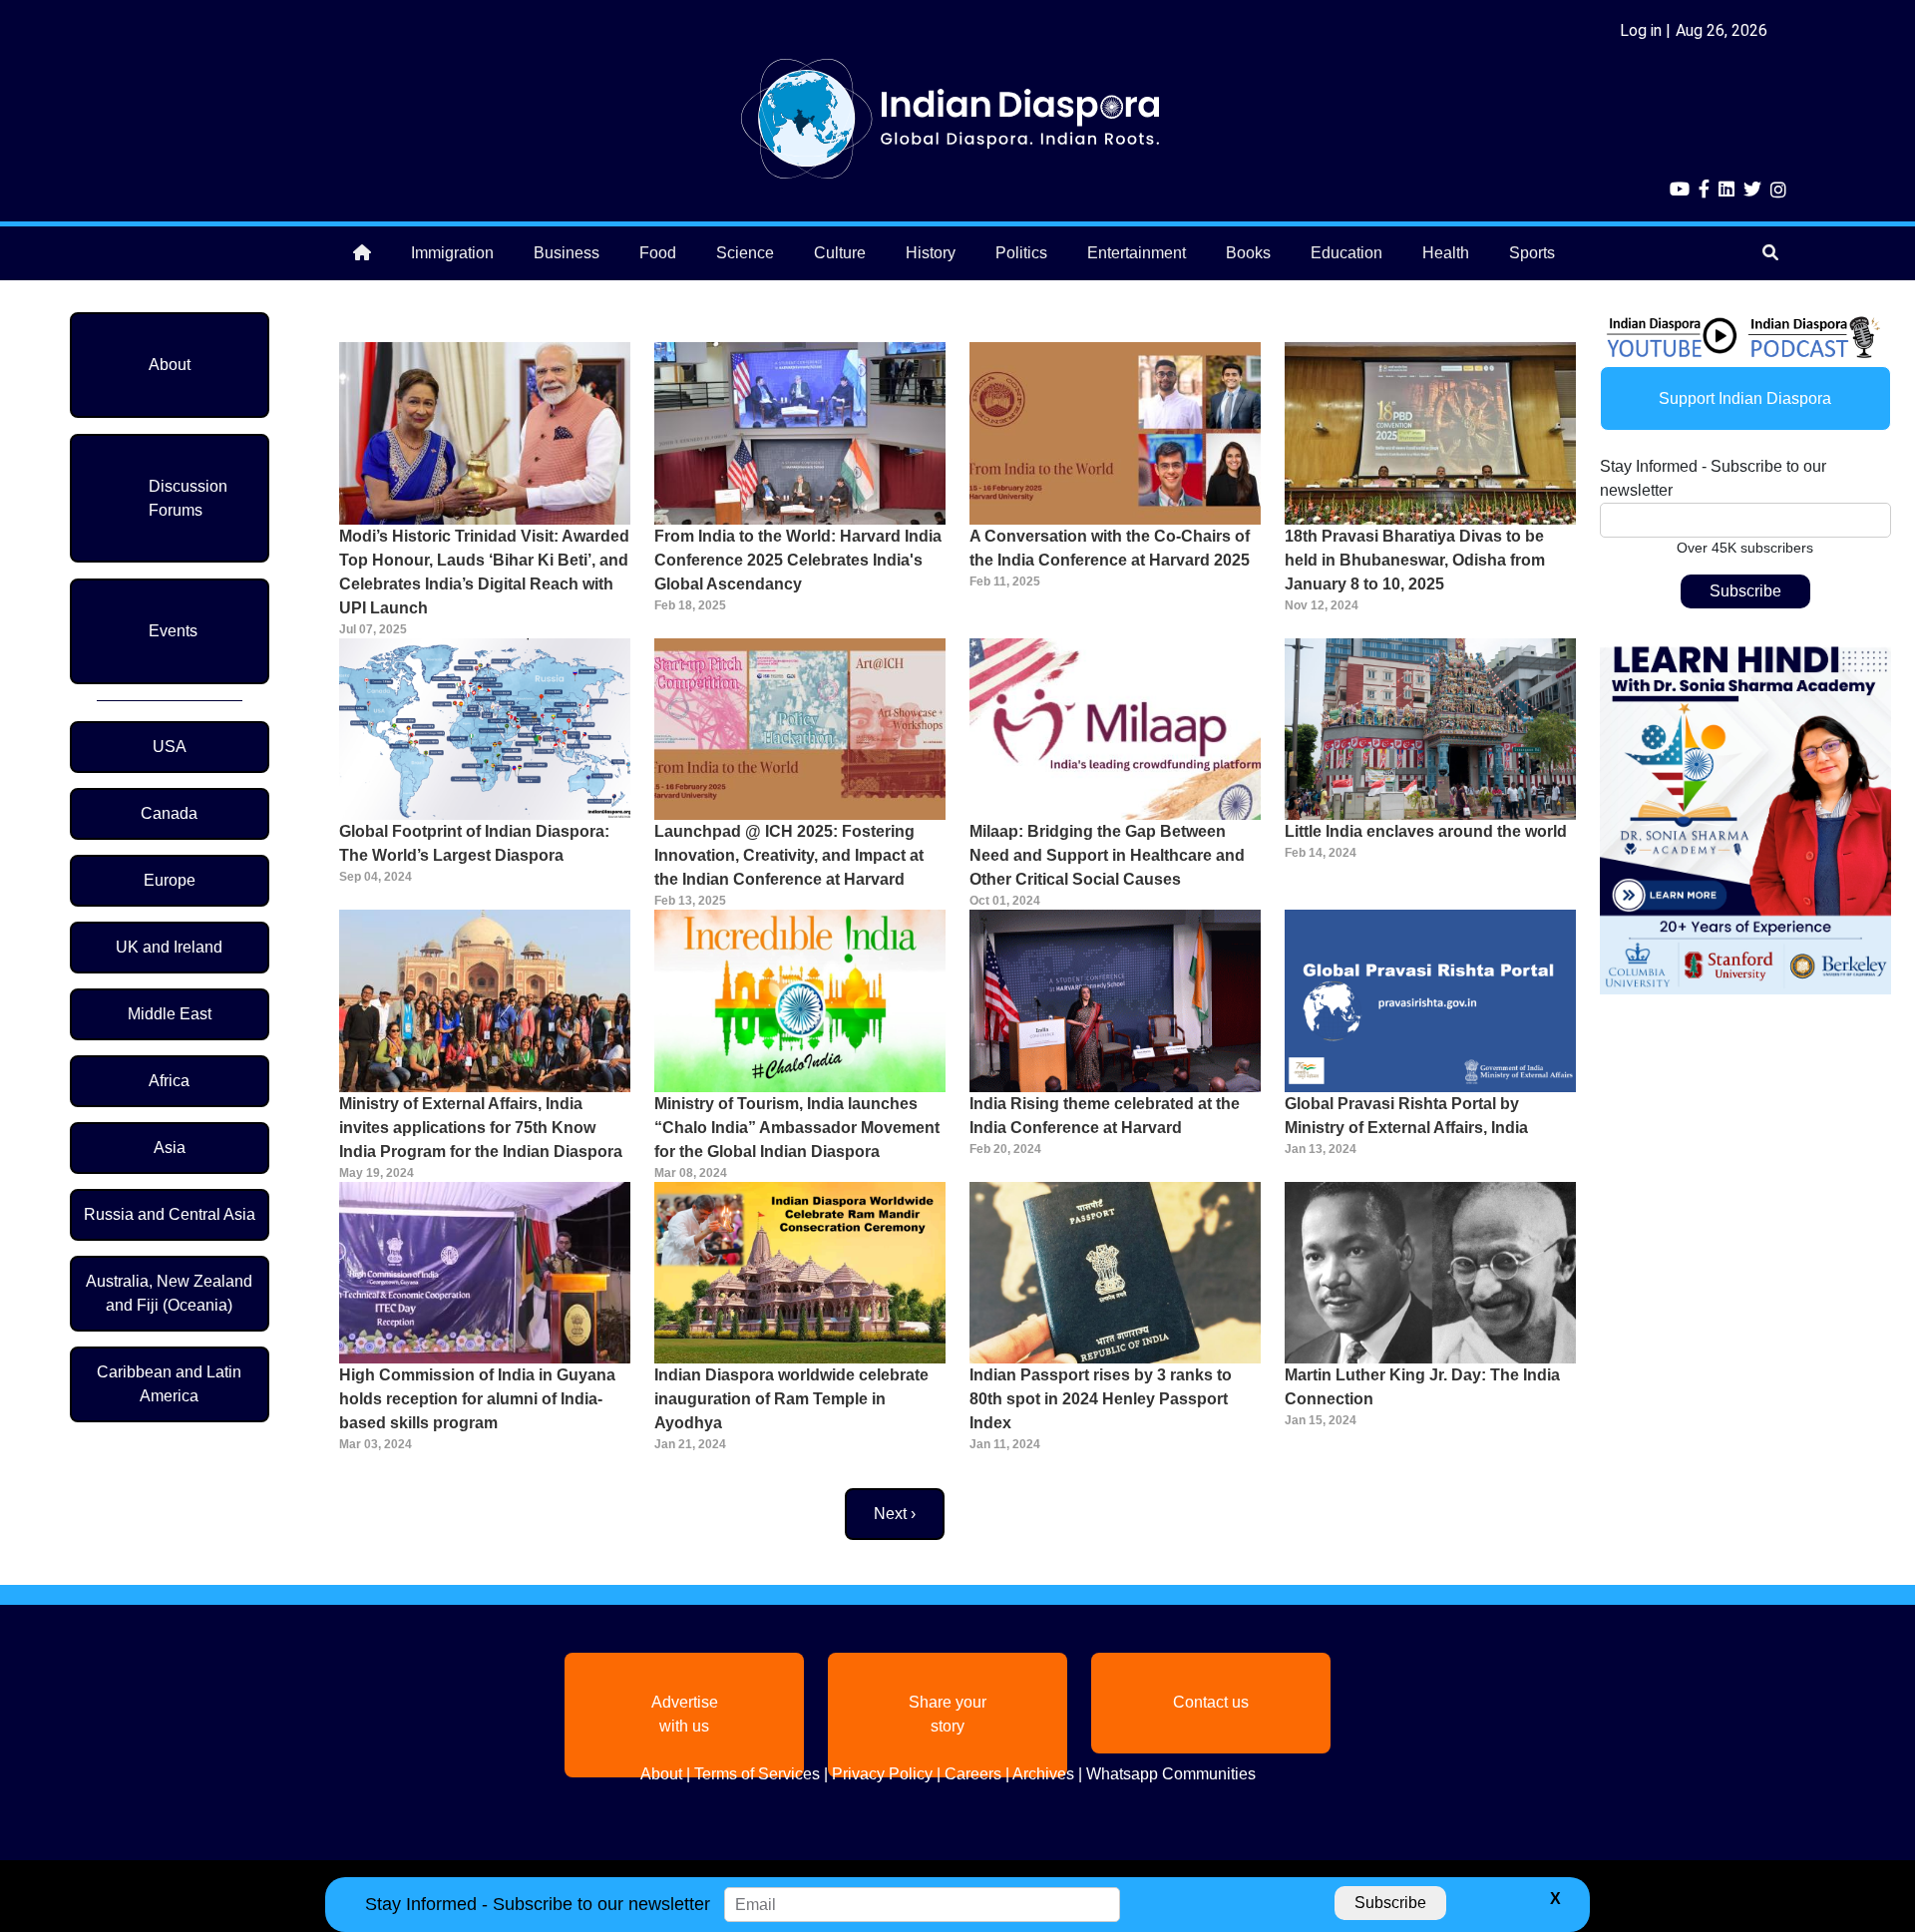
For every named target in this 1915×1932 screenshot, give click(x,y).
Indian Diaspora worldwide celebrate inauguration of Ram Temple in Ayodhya (791, 1399)
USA (170, 747)
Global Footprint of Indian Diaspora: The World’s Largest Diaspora (474, 843)
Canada (169, 813)
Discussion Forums (188, 498)
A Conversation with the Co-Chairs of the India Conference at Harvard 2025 (1110, 548)
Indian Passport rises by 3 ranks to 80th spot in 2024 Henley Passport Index (1101, 1399)
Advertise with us (685, 1714)
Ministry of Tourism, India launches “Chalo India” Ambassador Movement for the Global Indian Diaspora (797, 1128)
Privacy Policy (882, 1774)
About (170, 365)
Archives (1043, 1774)
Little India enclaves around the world (1426, 831)
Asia (170, 1148)
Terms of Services (757, 1774)
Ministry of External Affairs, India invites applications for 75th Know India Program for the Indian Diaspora (481, 1128)
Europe (170, 880)
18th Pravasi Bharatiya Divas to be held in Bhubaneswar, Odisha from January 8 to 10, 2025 (1415, 560)
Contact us (1211, 1702)
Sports (1532, 253)
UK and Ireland (169, 947)
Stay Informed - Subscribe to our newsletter (1713, 478)
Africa (169, 1081)
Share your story (948, 1714)
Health (1446, 253)
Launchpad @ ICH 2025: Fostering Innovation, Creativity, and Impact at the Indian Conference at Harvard (789, 855)
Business (567, 253)
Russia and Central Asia (170, 1214)
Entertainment (1137, 253)
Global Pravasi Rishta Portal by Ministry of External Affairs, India (1406, 1116)
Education (1346, 253)
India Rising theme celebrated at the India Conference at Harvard (1105, 1116)
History (931, 253)
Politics (1021, 253)
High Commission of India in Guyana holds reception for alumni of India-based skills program (477, 1399)
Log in (1641, 30)
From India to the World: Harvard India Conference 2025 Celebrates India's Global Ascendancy (798, 560)
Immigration (452, 253)
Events (173, 631)
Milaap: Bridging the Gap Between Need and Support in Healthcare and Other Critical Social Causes (1107, 855)
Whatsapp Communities (1171, 1774)
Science (745, 253)
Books (1248, 253)
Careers (973, 1774)
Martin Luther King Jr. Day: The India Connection (1422, 1387)
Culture (840, 253)
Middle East (170, 1014)
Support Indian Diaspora (1745, 398)
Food (658, 253)
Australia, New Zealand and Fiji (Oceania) (169, 1293)
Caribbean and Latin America (169, 1384)
